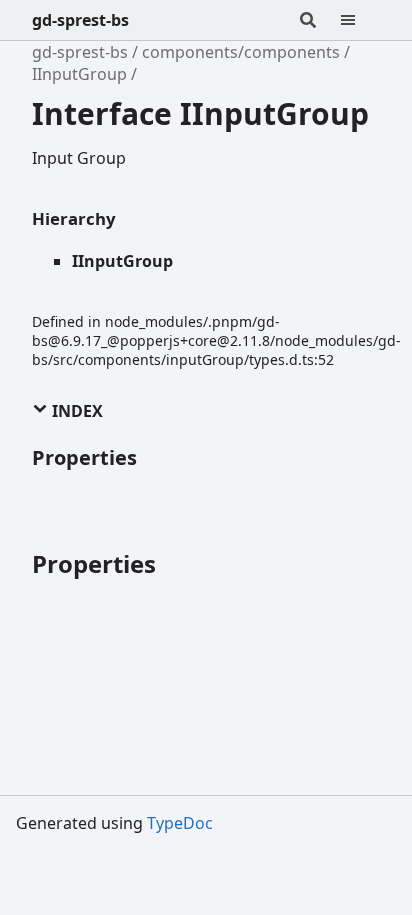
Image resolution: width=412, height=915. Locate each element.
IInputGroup (79, 74)
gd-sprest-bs (80, 20)
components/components (241, 52)
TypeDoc (180, 823)
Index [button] (75, 411)
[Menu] (360, 20)
